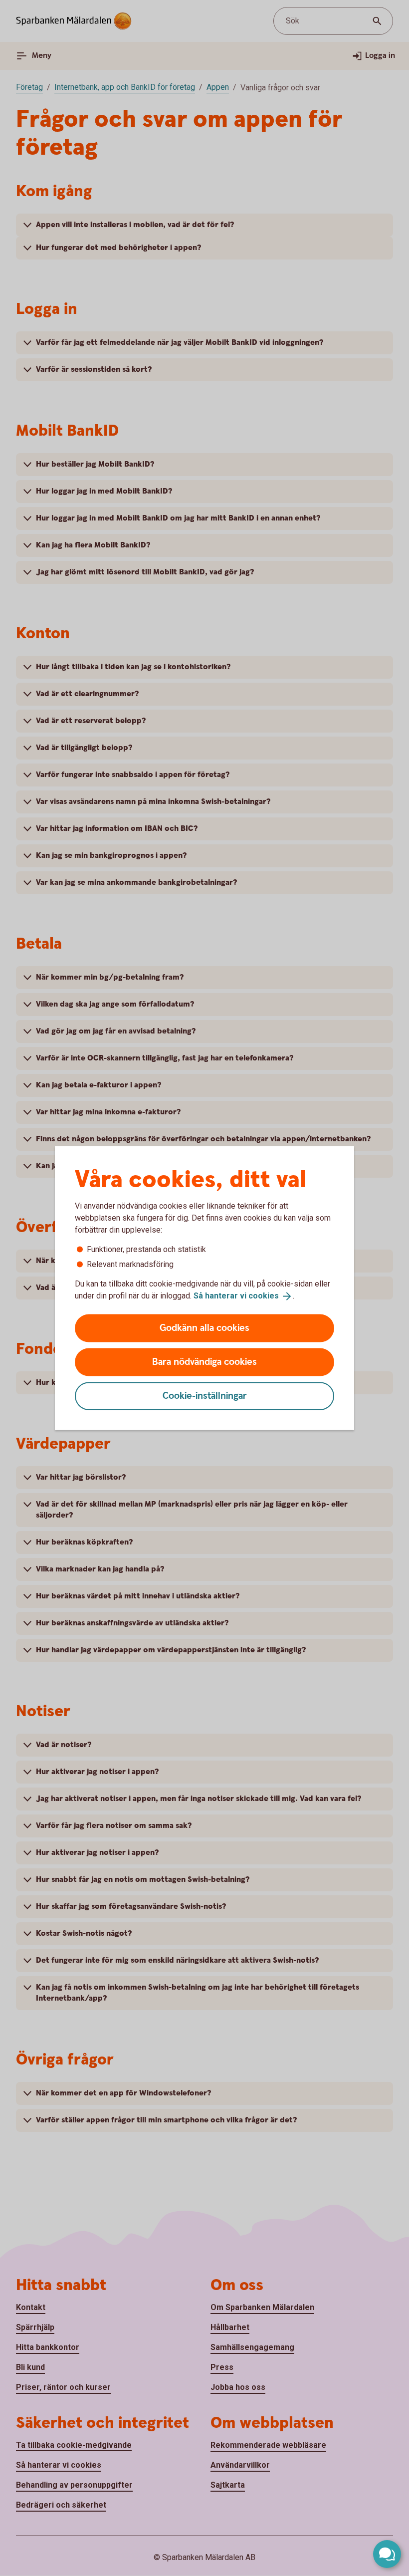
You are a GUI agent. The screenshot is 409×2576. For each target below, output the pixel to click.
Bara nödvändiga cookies (204, 1362)
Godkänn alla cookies (204, 1328)
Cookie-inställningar (205, 1396)
